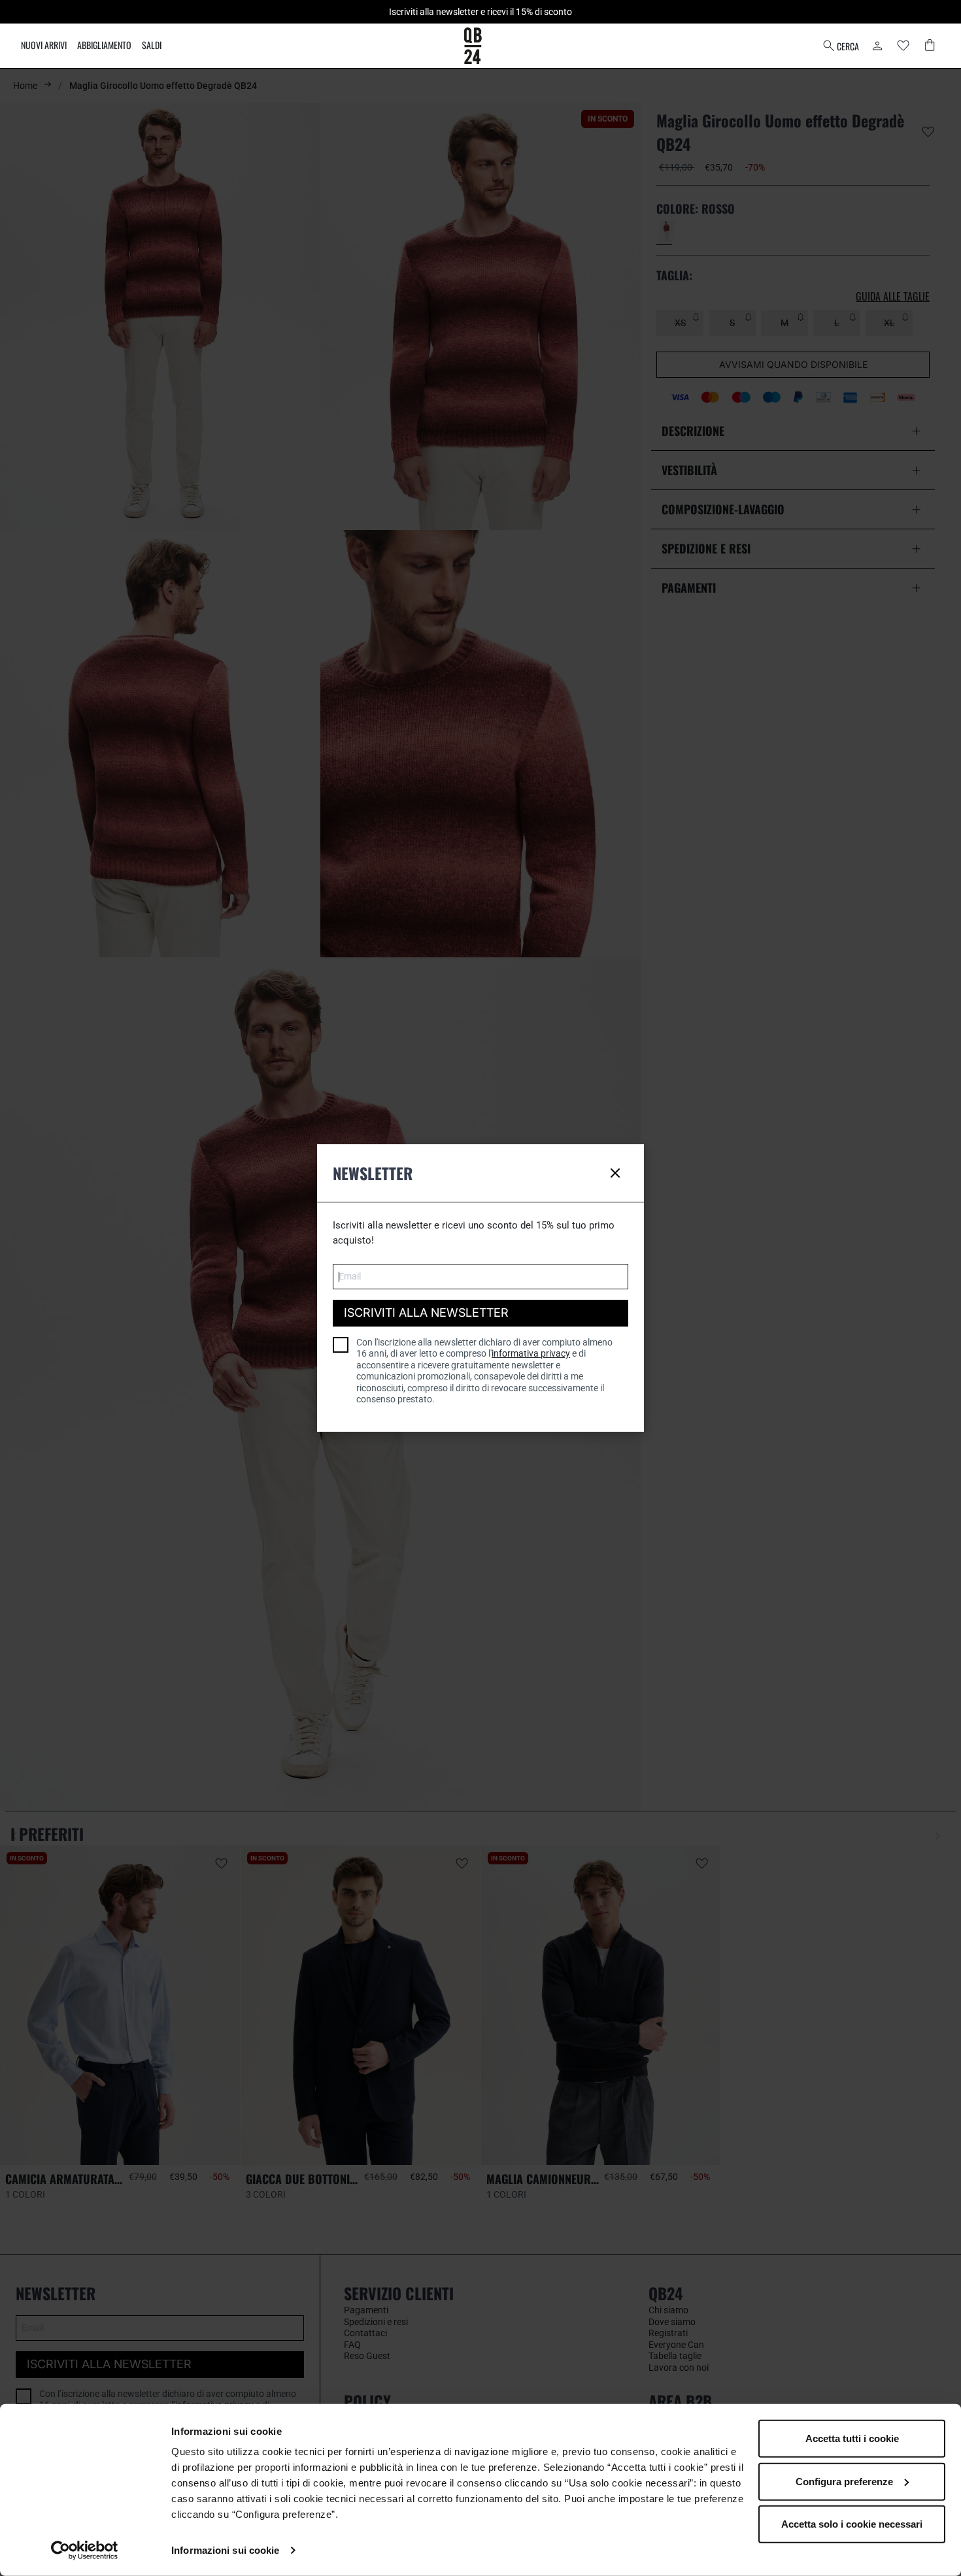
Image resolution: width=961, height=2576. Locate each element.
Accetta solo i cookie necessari (852, 2524)
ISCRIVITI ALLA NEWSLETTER (426, 1313)
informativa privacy (531, 1353)
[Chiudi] (615, 1173)
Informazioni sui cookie (225, 2550)
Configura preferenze (844, 2481)
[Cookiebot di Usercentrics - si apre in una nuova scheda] (85, 2551)
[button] (845, 46)
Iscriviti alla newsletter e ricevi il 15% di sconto (480, 12)
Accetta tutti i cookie (852, 2438)
